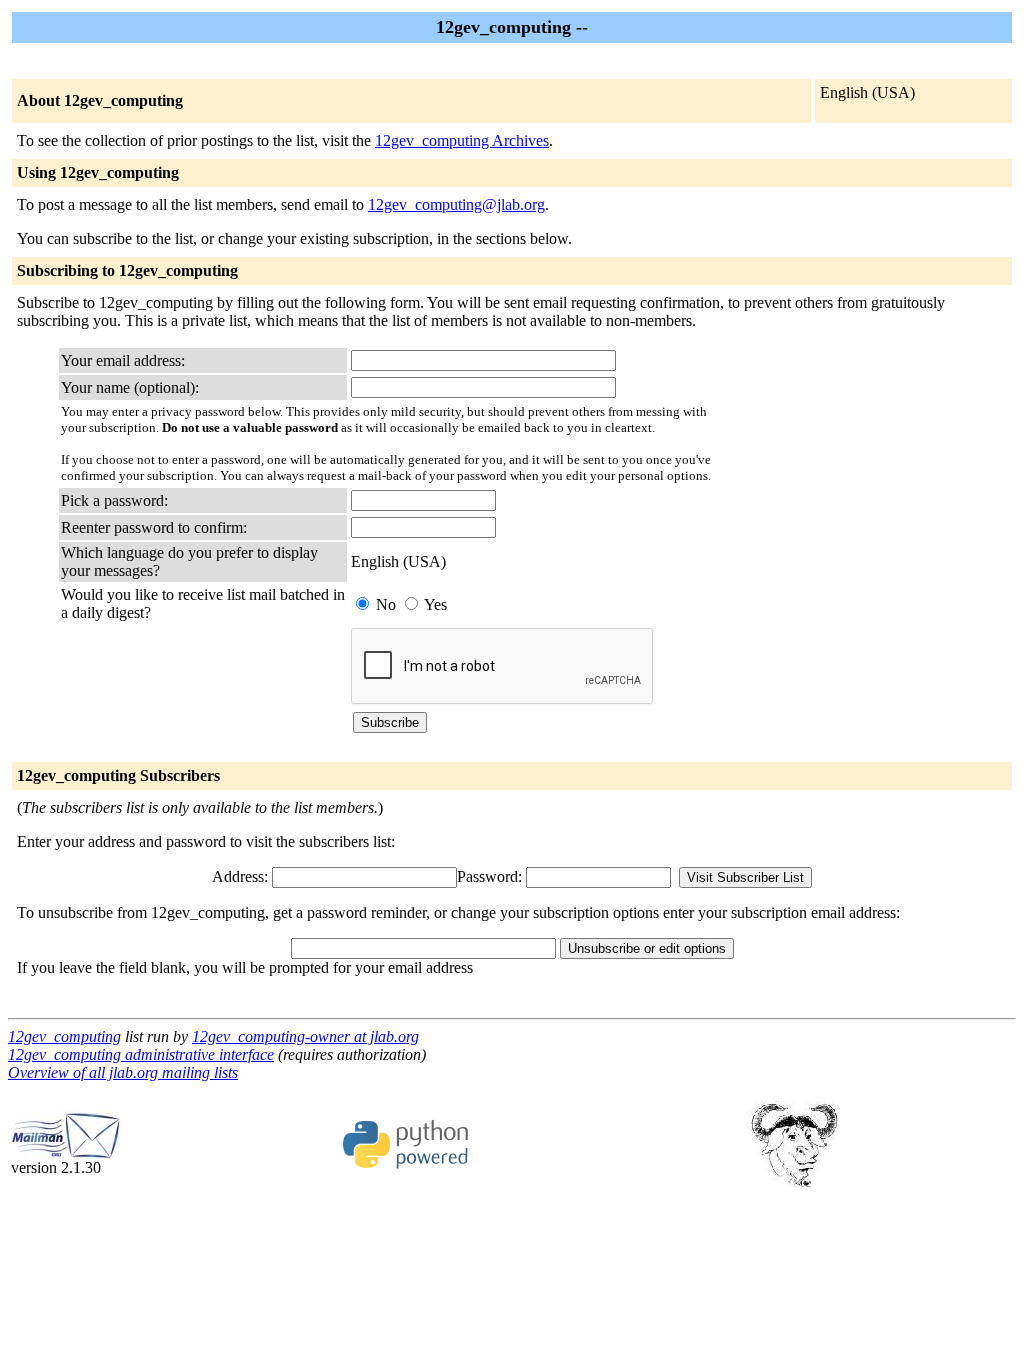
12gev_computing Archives (462, 140)
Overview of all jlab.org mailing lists (123, 1072)
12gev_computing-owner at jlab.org (305, 1036)
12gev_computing (64, 1036)
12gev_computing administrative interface (141, 1054)
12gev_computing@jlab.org (456, 204)
